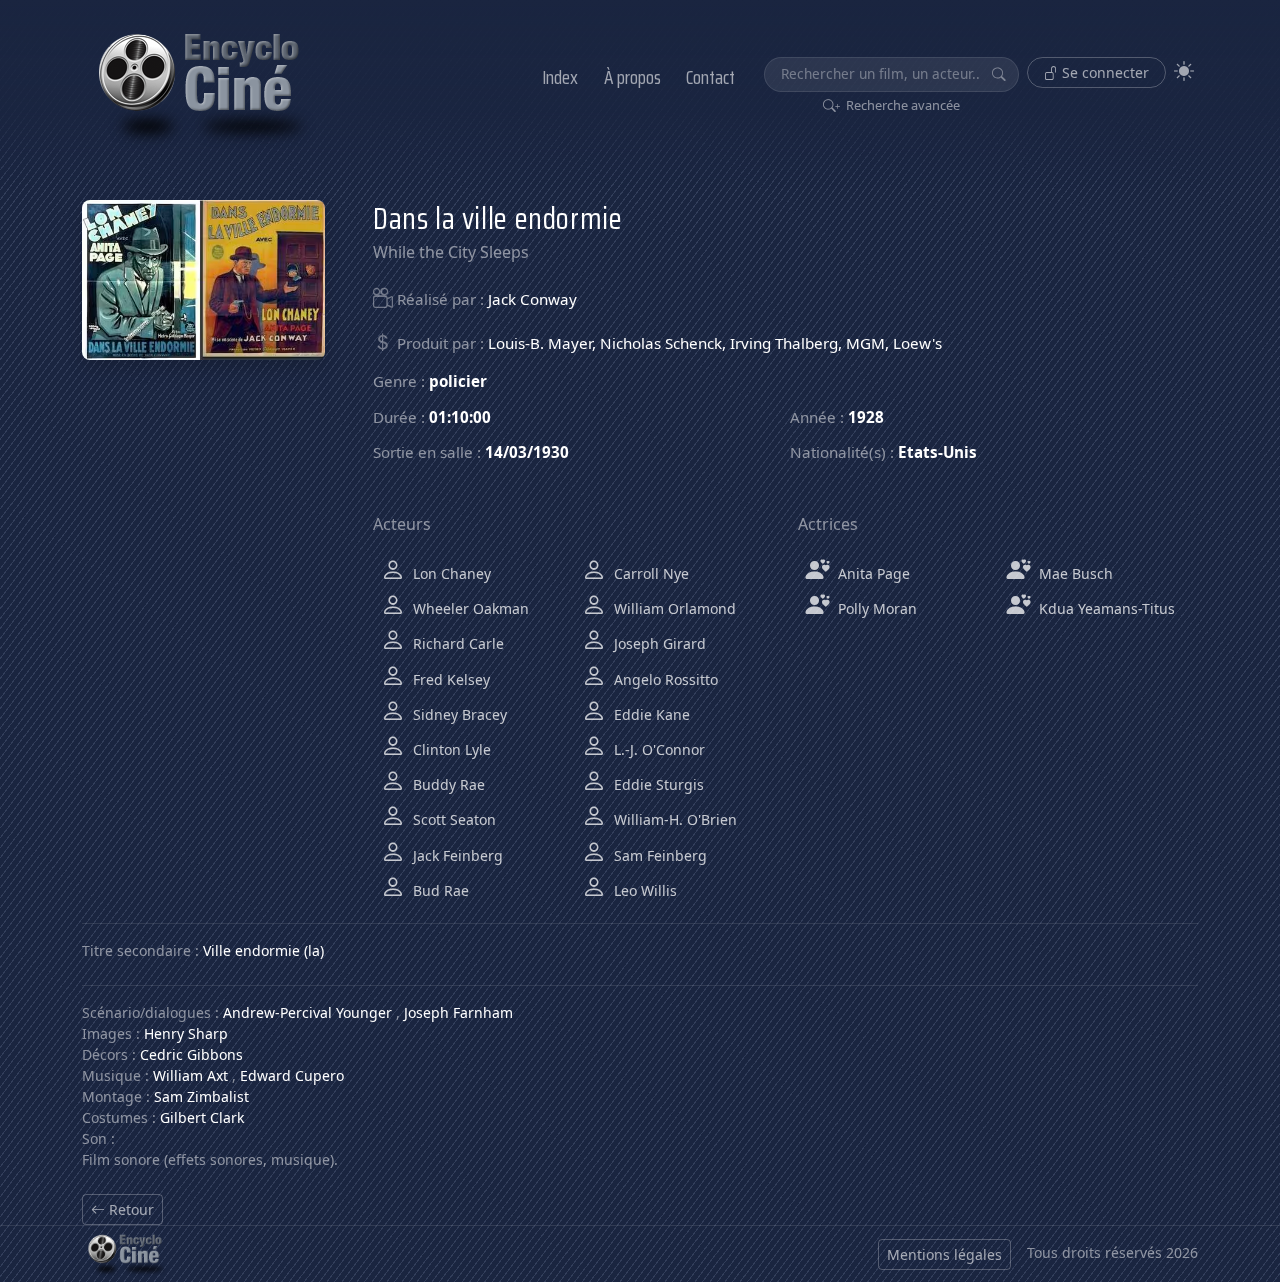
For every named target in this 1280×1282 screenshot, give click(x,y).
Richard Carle (456, 643)
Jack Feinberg (456, 855)
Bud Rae (439, 890)
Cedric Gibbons (191, 1054)
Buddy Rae (447, 784)
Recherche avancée (901, 105)
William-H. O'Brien (673, 819)
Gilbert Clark (202, 1117)
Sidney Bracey (458, 714)
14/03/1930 (527, 452)
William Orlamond (673, 608)
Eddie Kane (650, 714)
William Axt (190, 1075)
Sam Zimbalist (201, 1096)
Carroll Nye (649, 573)
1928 (866, 417)
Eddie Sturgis (657, 784)
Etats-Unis (937, 452)
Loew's (917, 343)
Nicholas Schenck (661, 343)
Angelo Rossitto (664, 679)
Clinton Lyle (450, 749)
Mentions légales (944, 1254)
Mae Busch (1074, 573)
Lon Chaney (450, 573)
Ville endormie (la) (263, 950)
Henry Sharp (186, 1033)
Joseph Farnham (458, 1012)
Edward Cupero (292, 1075)
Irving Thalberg (784, 343)
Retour (129, 1209)
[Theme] (1184, 71)
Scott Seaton (452, 819)
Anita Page (872, 573)
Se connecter (1103, 72)
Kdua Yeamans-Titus (1105, 608)
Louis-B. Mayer (540, 343)
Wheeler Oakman (469, 608)
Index (560, 77)
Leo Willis (643, 890)
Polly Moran (875, 608)
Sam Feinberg (658, 855)
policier (458, 381)
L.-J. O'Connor (657, 749)
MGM (865, 343)
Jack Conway (532, 299)
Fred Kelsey (449, 679)
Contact (710, 77)
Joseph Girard (658, 643)
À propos (632, 77)
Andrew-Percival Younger (307, 1012)
